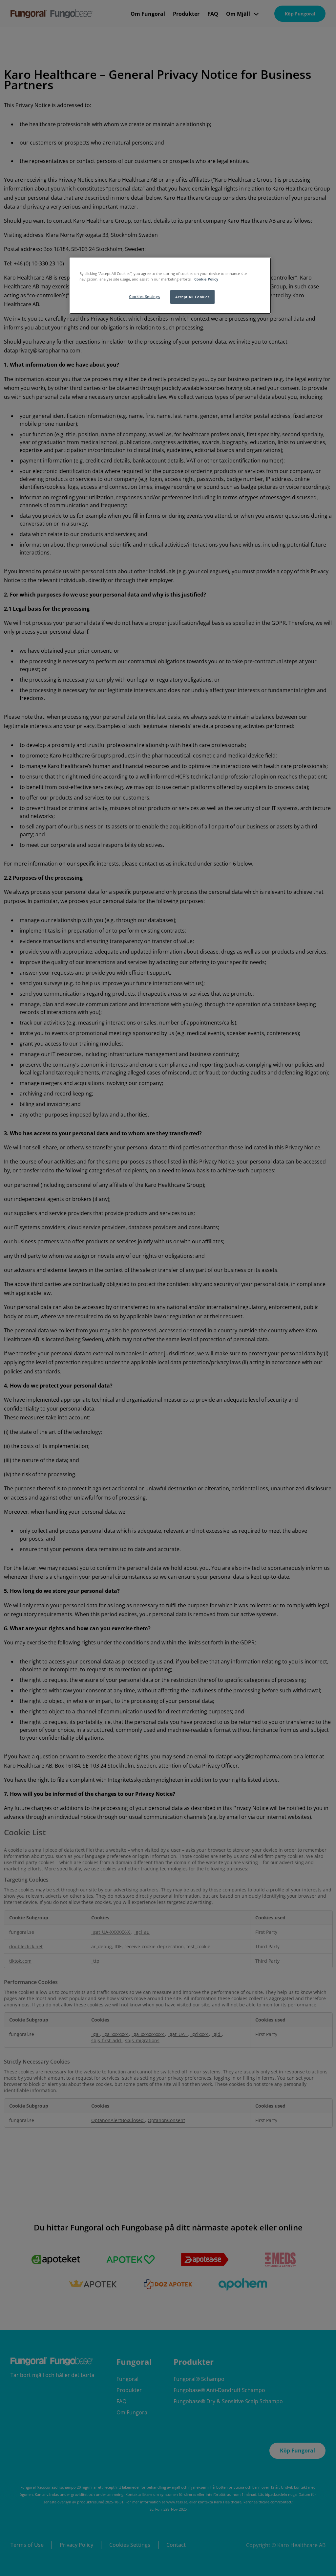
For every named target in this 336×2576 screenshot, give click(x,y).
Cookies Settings (144, 296)
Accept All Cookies (192, 297)
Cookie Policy (206, 279)
